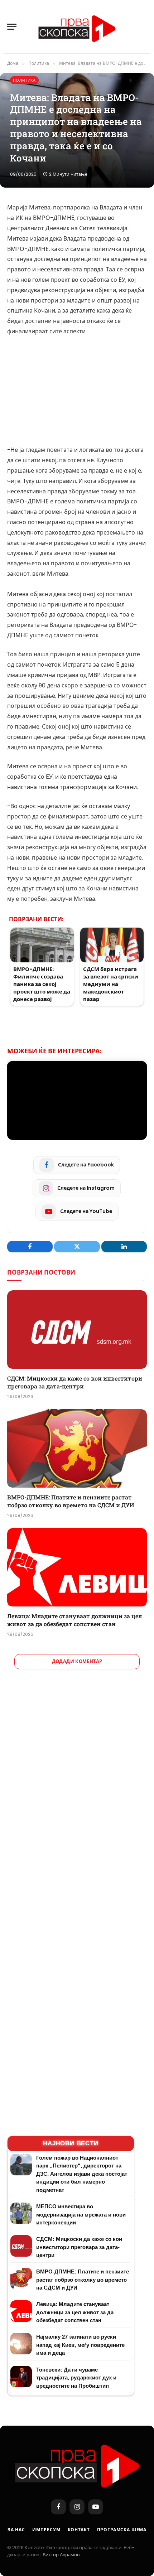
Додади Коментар (77, 1661)
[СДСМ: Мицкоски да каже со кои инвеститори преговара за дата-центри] (77, 1330)
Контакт (79, 2530)
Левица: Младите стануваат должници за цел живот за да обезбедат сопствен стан (74, 1620)
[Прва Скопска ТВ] (77, 27)
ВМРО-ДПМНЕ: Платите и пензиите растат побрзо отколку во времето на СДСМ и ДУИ (71, 1501)
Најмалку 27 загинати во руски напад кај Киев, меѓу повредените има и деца (80, 2345)
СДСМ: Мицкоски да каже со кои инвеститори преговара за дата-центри (75, 1382)
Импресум (46, 2530)
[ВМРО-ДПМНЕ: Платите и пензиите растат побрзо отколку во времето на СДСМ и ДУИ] (77, 1448)
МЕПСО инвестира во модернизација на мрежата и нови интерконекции (81, 2214)
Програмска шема (122, 2530)
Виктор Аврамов (61, 2555)
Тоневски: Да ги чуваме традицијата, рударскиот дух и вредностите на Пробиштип (76, 2378)
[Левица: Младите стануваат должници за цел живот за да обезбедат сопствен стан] (77, 1567)
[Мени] (12, 27)
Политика (24, 80)
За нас (16, 2530)
